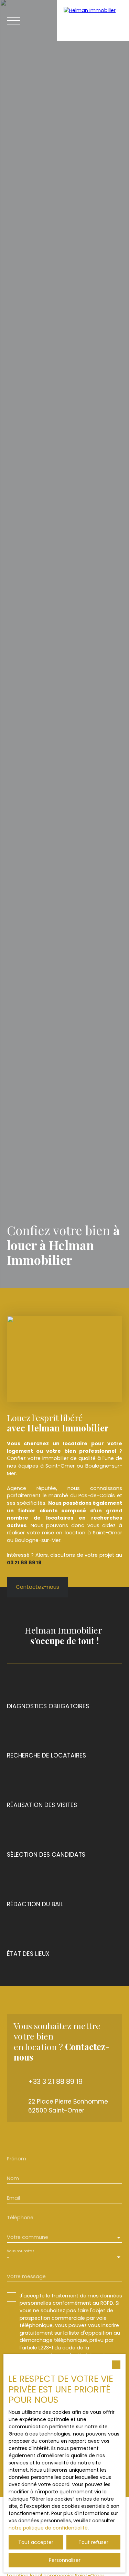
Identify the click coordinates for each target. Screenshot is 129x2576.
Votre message (26, 2276)
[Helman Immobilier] (93, 21)
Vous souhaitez (20, 2251)
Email (13, 2198)
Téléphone (20, 2218)
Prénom (17, 2159)
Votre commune (28, 2237)
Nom (13, 2178)
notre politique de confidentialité (48, 2528)
